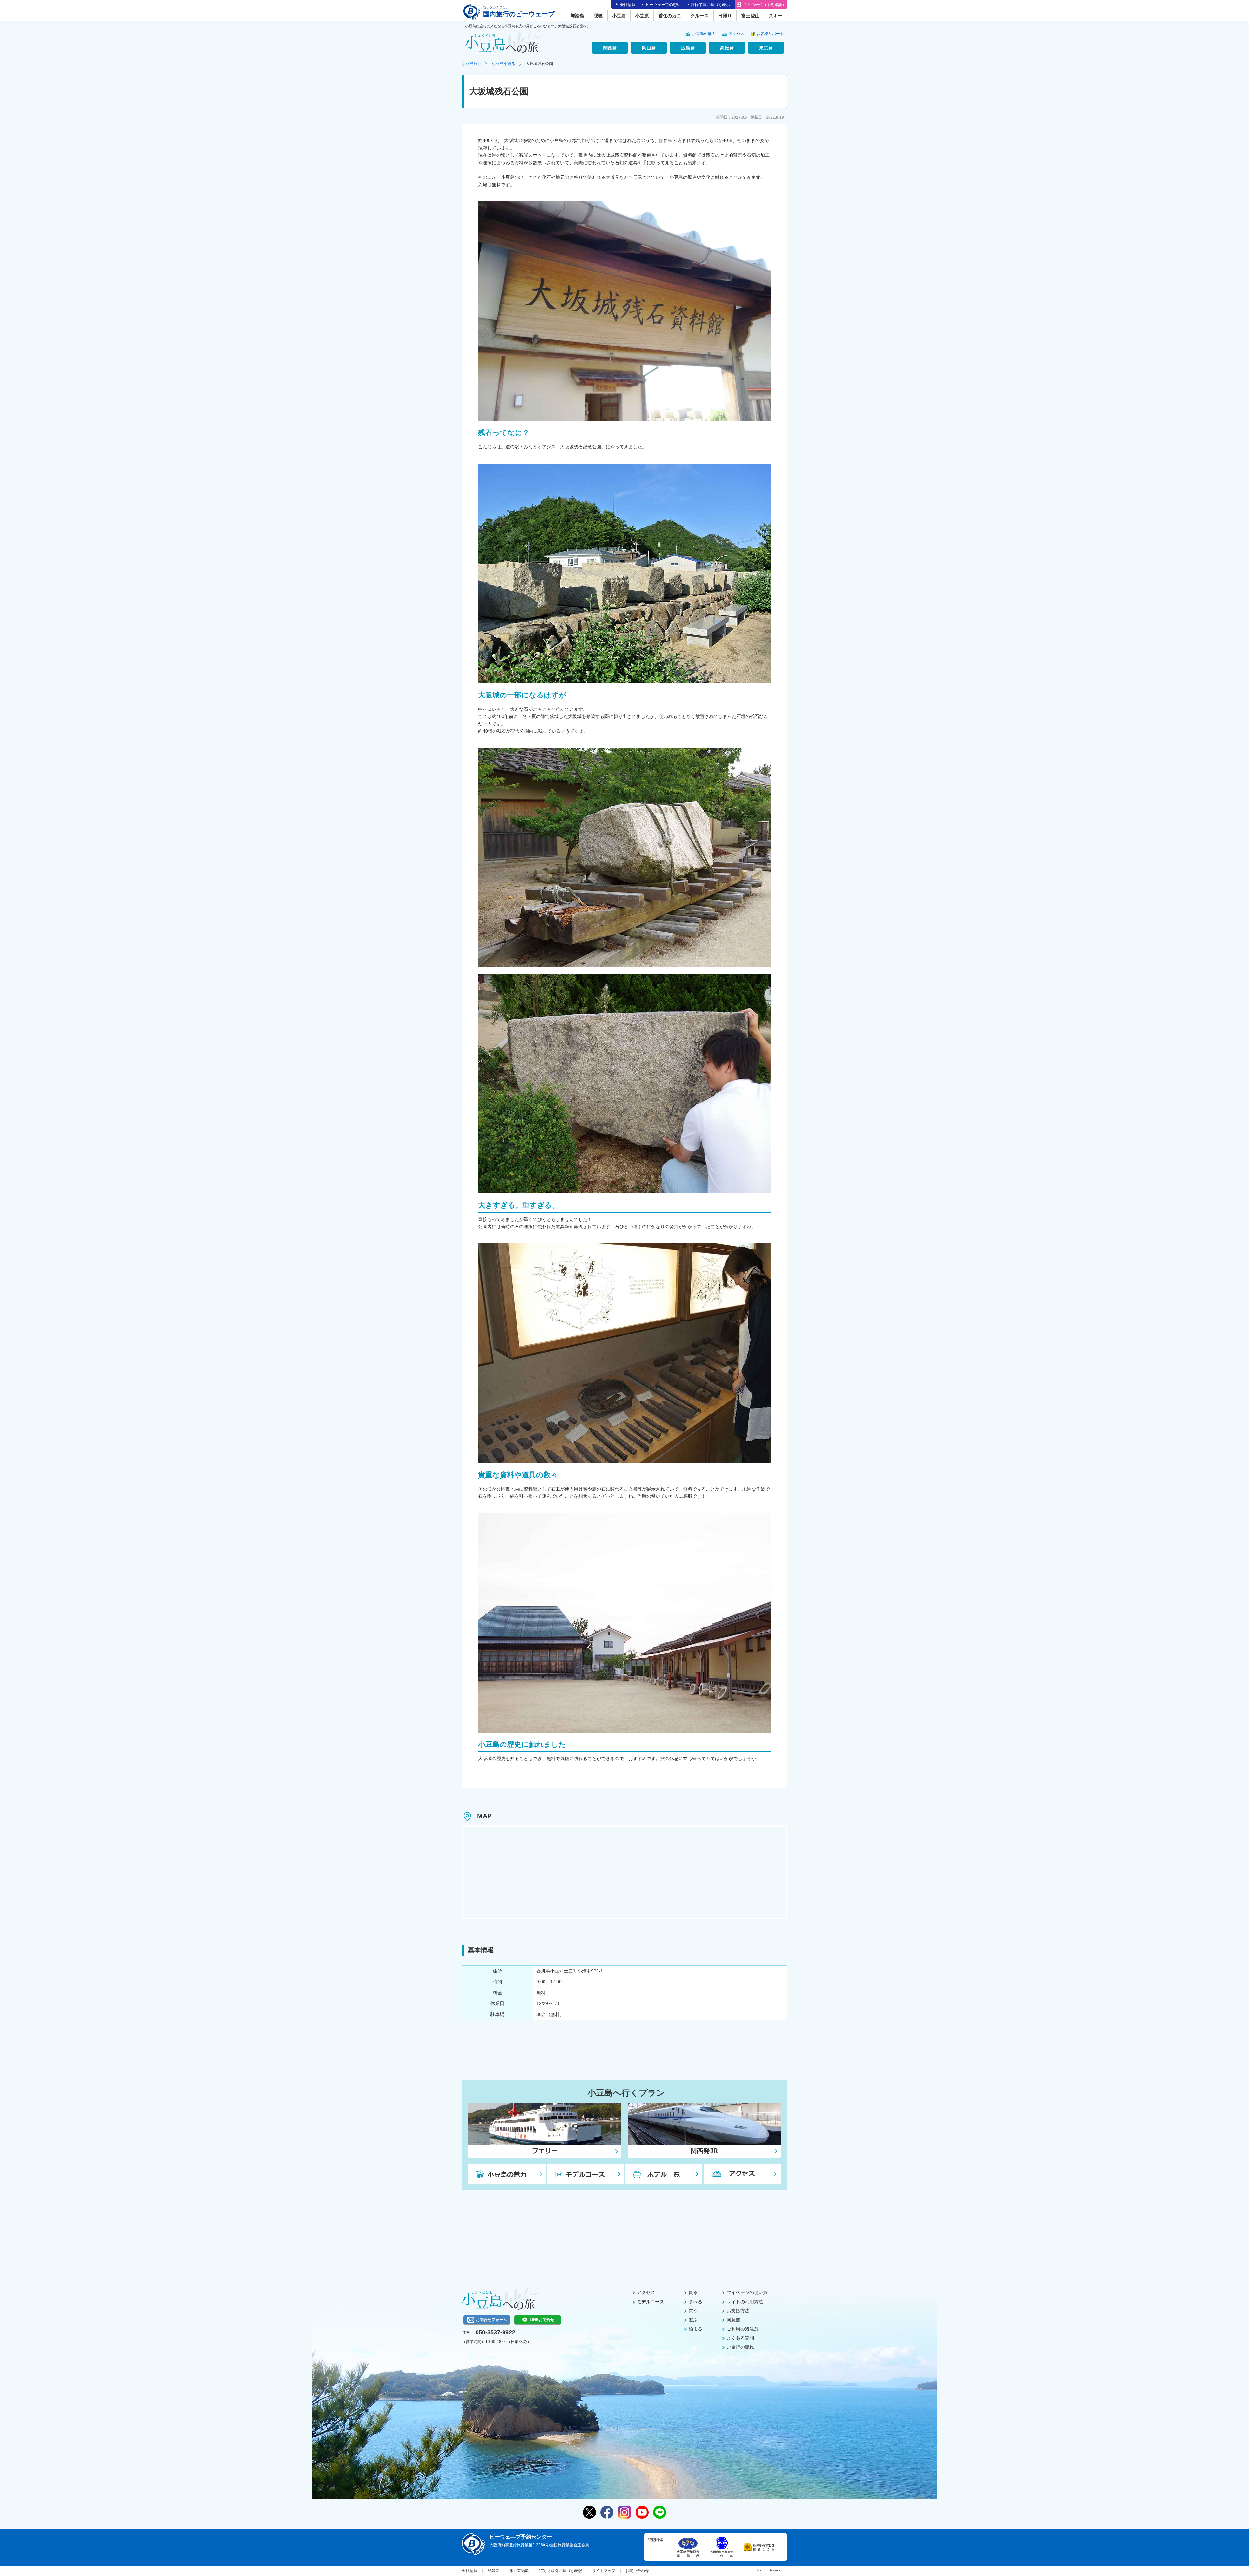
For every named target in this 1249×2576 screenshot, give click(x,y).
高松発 (727, 48)
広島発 (688, 48)
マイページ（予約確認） (765, 5)
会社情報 (628, 5)
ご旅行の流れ (740, 2347)
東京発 (766, 48)
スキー (776, 16)
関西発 (610, 48)
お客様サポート (770, 34)
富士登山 (750, 16)
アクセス (736, 34)
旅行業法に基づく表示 (710, 5)
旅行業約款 (519, 2571)
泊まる (695, 2329)
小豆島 (619, 16)
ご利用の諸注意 (743, 2329)
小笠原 (642, 16)
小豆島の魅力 (704, 34)
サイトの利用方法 (745, 2302)
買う (693, 2311)
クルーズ (700, 16)
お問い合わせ (637, 2571)
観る (693, 2292)
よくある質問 (740, 2338)
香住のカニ (670, 16)
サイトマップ (604, 2571)
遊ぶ (693, 2320)
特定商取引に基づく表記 (560, 2571)
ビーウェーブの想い (663, 5)
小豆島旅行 (472, 64)
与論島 (577, 16)
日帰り (725, 16)
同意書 (733, 2320)
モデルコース (651, 2302)
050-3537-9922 (495, 2332)
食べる (695, 2302)
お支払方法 (738, 2311)
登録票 (493, 2571)
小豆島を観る (504, 64)
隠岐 (598, 16)
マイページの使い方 (747, 2292)
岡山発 (649, 48)
